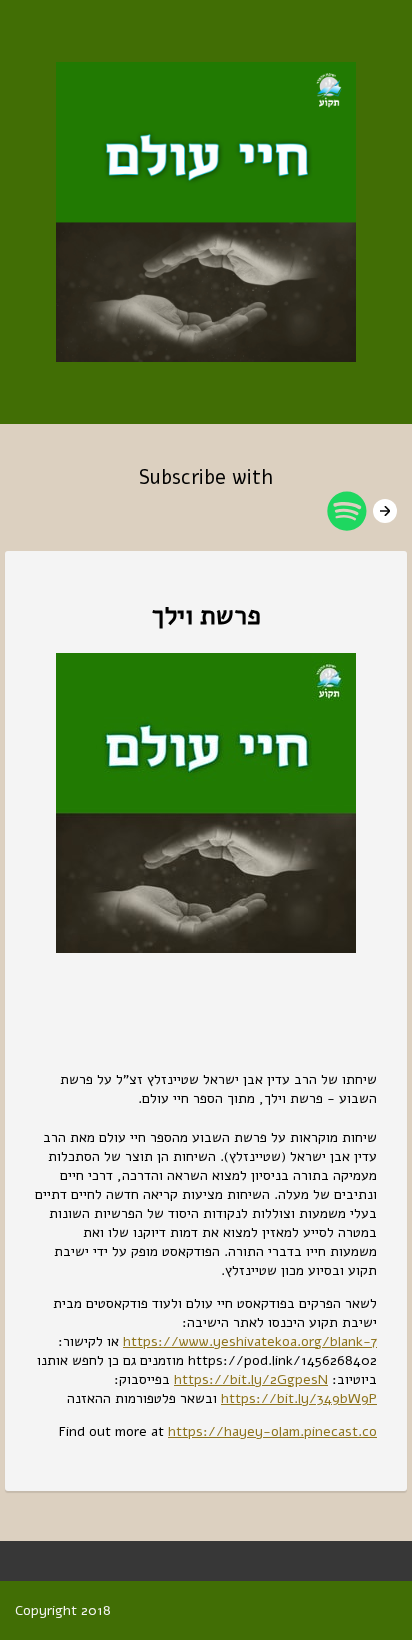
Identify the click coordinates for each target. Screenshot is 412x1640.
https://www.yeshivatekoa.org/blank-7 (250, 1341)
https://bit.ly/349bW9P (299, 1398)
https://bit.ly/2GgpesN (251, 1379)
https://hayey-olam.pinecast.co (272, 1431)
